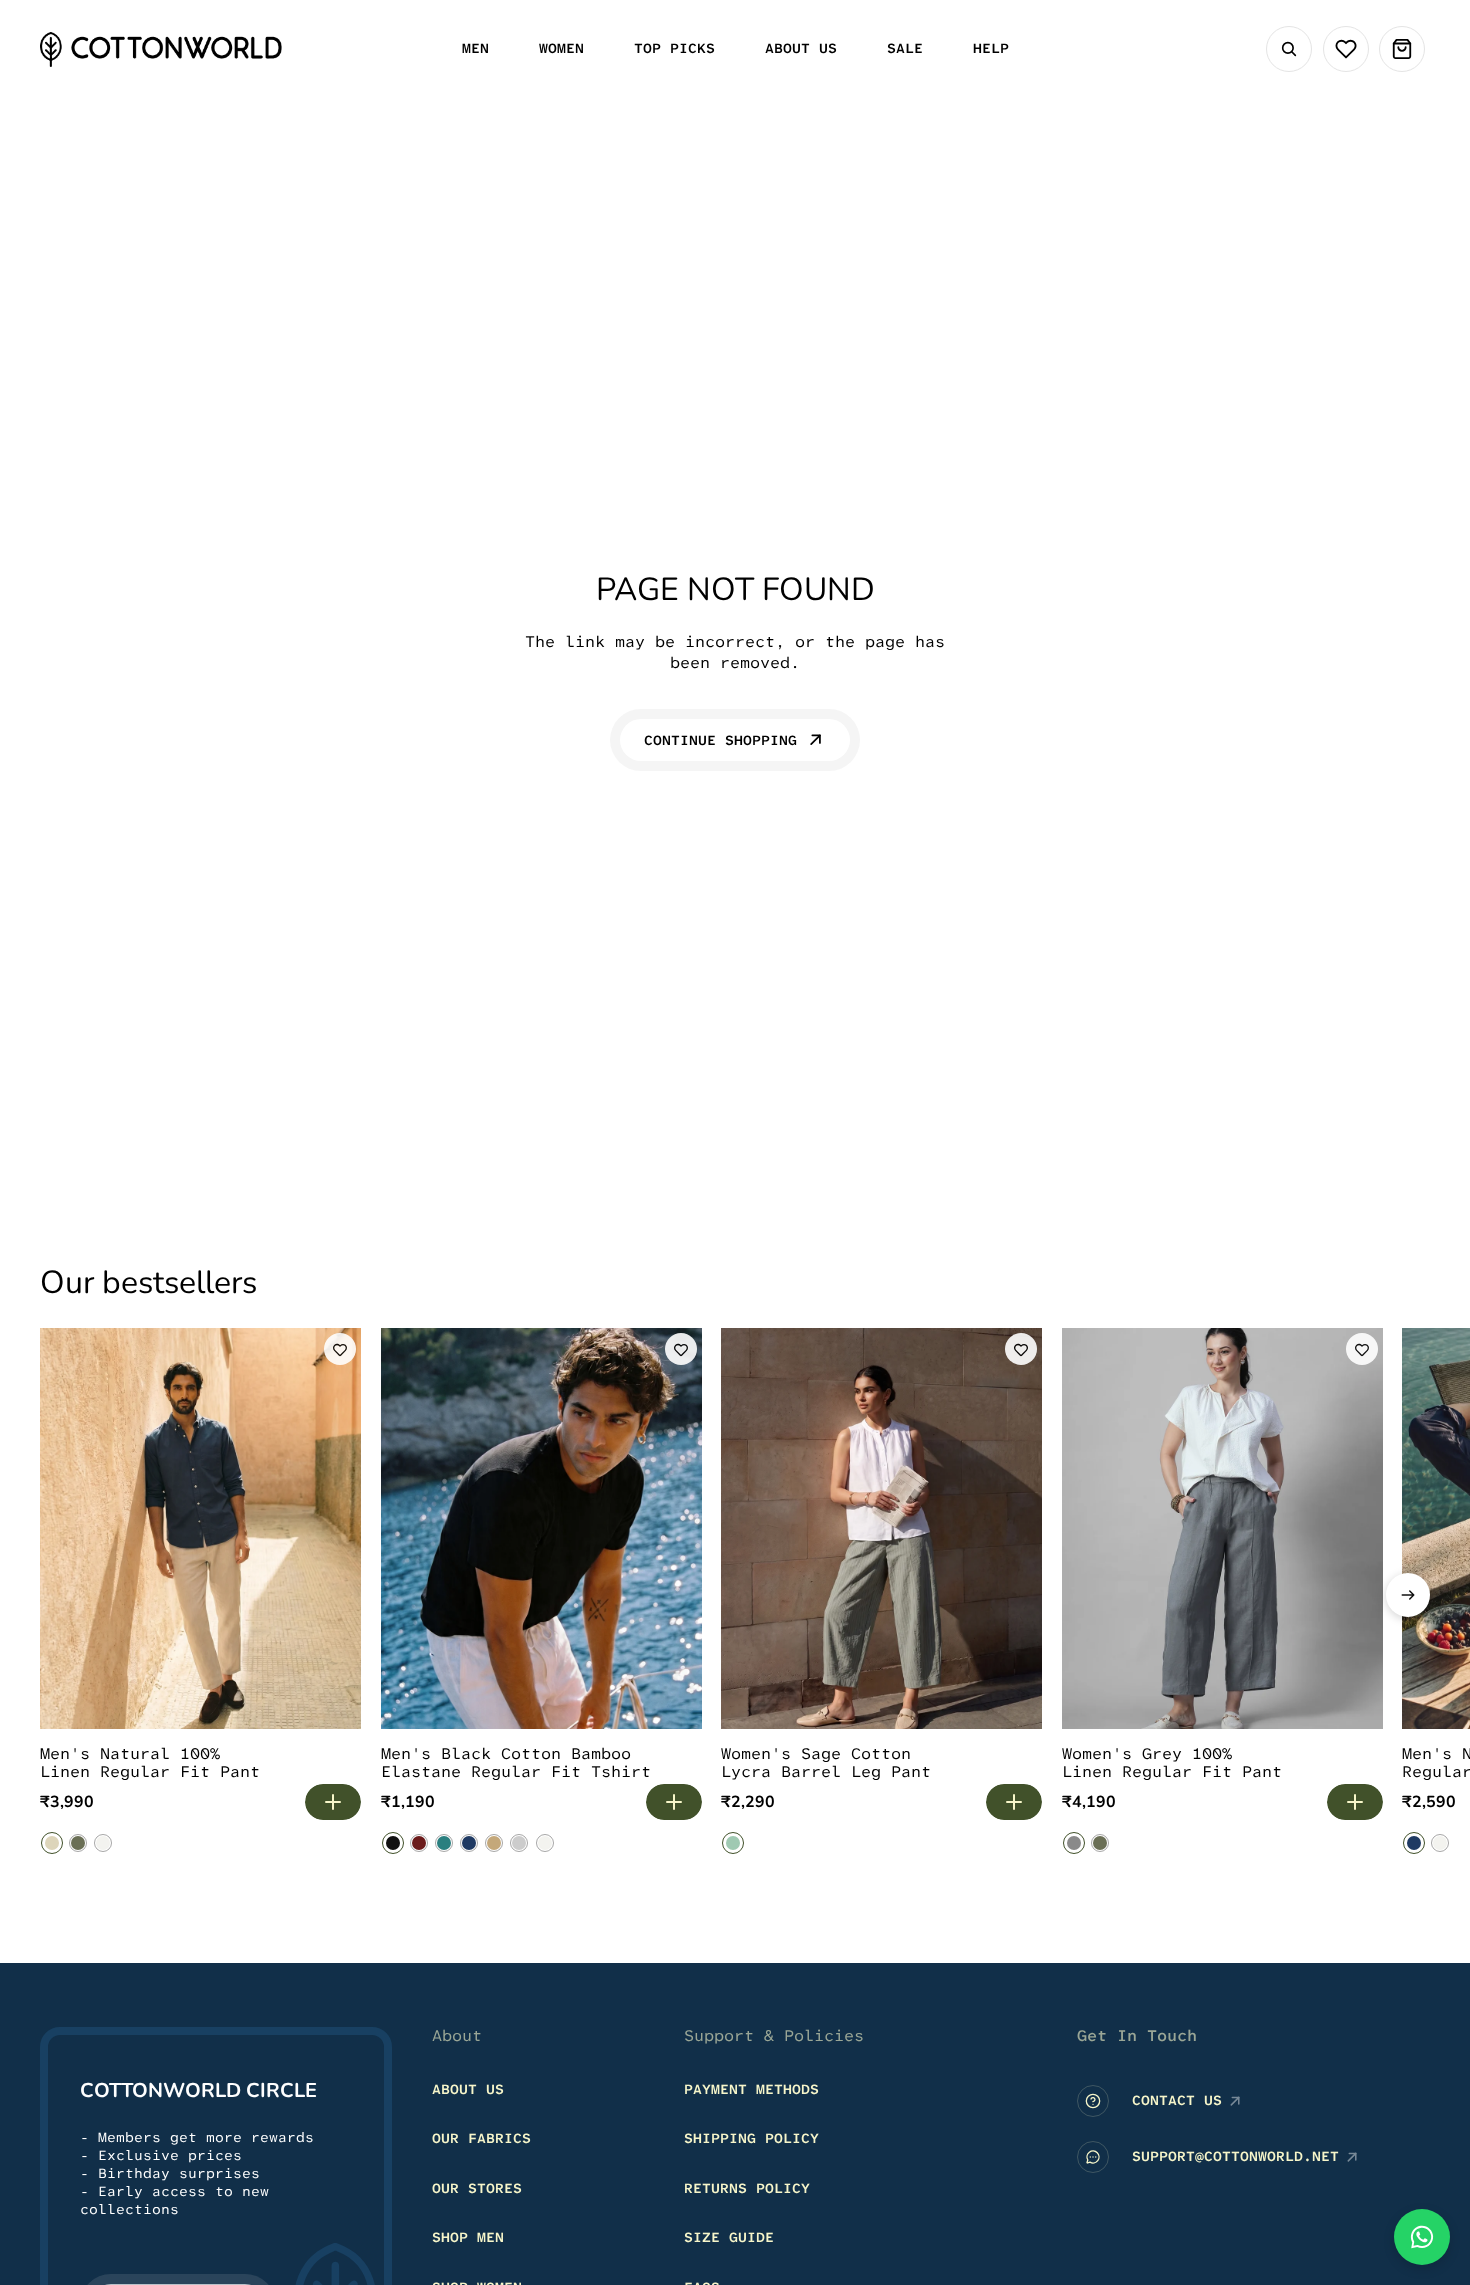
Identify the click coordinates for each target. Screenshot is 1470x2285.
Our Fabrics (481, 2138)
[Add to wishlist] (340, 1349)
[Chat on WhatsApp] (1422, 2237)
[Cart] (1402, 49)
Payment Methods (751, 2089)
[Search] (1289, 49)
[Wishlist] (1346, 49)
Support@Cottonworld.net (1235, 2156)
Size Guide (729, 2237)
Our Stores (477, 2188)
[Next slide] (1408, 1595)
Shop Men (468, 2237)
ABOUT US (468, 2089)
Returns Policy (747, 2188)
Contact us (1177, 2100)
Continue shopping (720, 740)
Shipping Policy (751, 2138)
